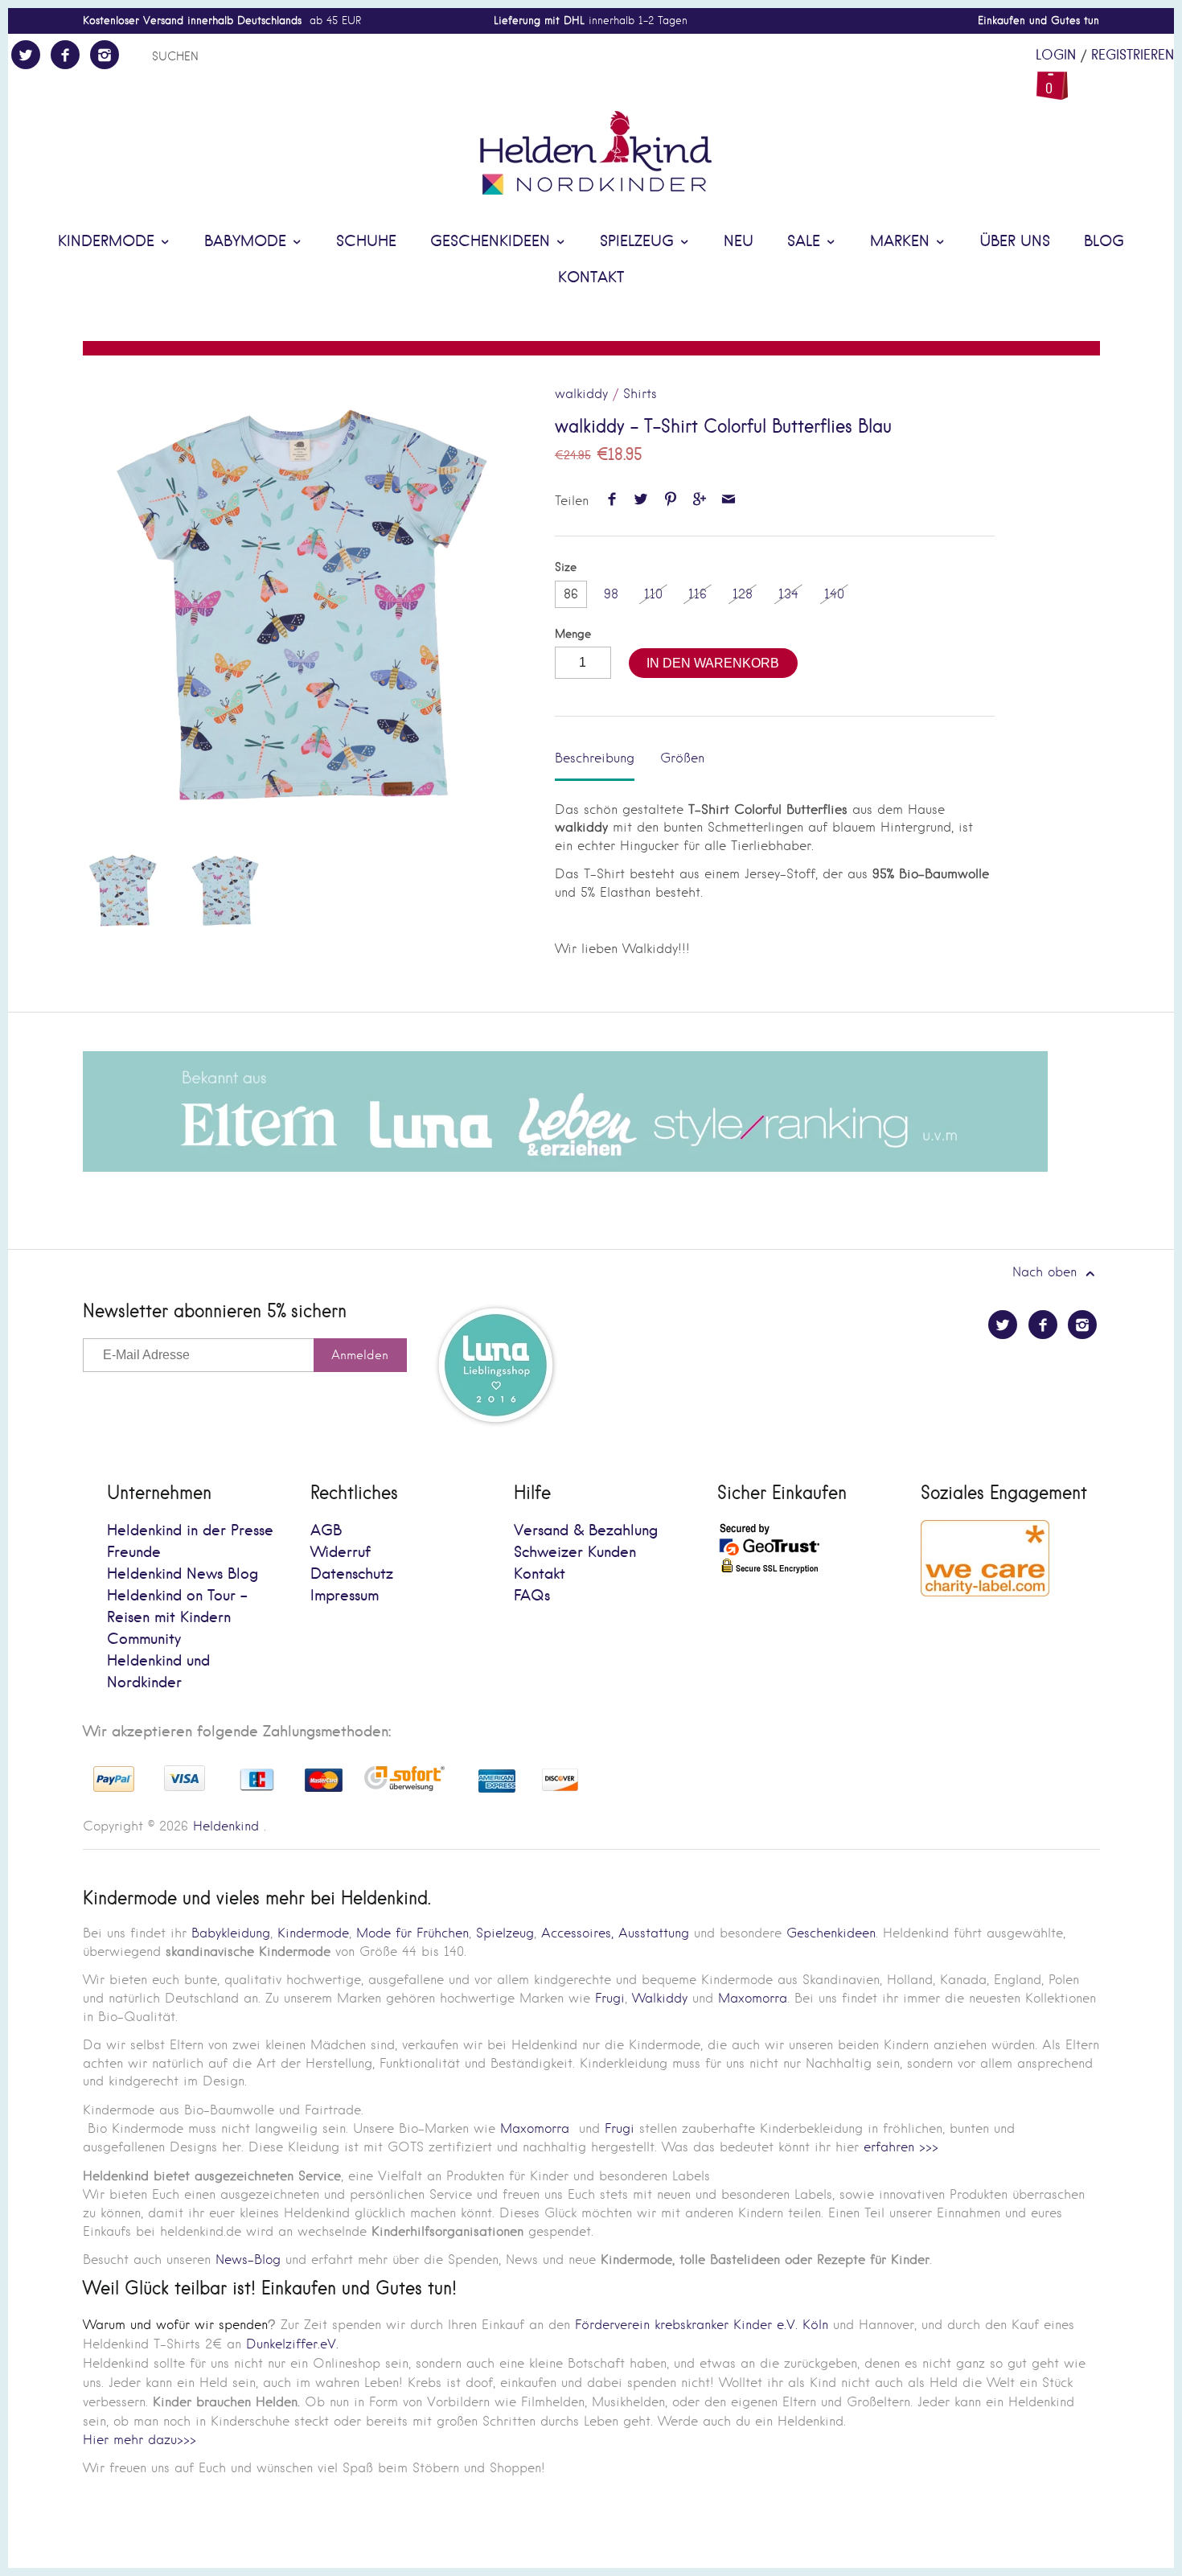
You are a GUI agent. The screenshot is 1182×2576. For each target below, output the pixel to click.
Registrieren (1133, 55)
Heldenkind (226, 1826)
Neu (739, 242)
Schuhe (366, 242)
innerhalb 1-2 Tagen (591, 21)
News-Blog (248, 2260)
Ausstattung (654, 1933)
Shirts (640, 394)
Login (1056, 55)
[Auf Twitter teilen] (641, 501)
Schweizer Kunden (575, 1553)
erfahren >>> (901, 2147)
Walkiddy (660, 1998)
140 (834, 594)
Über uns (1015, 242)
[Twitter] (26, 55)
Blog (1104, 242)
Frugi (610, 1998)
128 (743, 594)
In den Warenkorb (713, 663)
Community (144, 1639)
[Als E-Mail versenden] (729, 501)
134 (788, 594)
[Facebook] (65, 55)
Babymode (248, 242)
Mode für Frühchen (412, 1933)
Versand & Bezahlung (586, 1531)
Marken (902, 242)
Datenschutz (352, 1574)
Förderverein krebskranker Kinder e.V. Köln (704, 2325)
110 (653, 594)
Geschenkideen (492, 242)
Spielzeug (639, 242)
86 (571, 594)
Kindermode (109, 242)
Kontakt (591, 278)
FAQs (532, 1596)
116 (698, 594)
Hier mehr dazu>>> (140, 2440)
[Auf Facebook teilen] (612, 501)
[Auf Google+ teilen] (699, 501)
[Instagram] (105, 55)
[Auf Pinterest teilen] (670, 501)
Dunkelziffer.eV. (292, 2344)
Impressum (345, 1596)
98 (611, 594)
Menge (573, 634)
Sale (806, 242)
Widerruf (341, 1553)
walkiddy (581, 394)
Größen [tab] (682, 758)
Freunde (134, 1553)
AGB (326, 1531)
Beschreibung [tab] (595, 758)
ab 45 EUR (222, 21)
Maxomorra (753, 1998)
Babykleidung (231, 1933)
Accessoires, (577, 1933)
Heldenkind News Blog (183, 1574)
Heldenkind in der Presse (190, 1531)
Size (566, 567)
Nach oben (1047, 1272)
